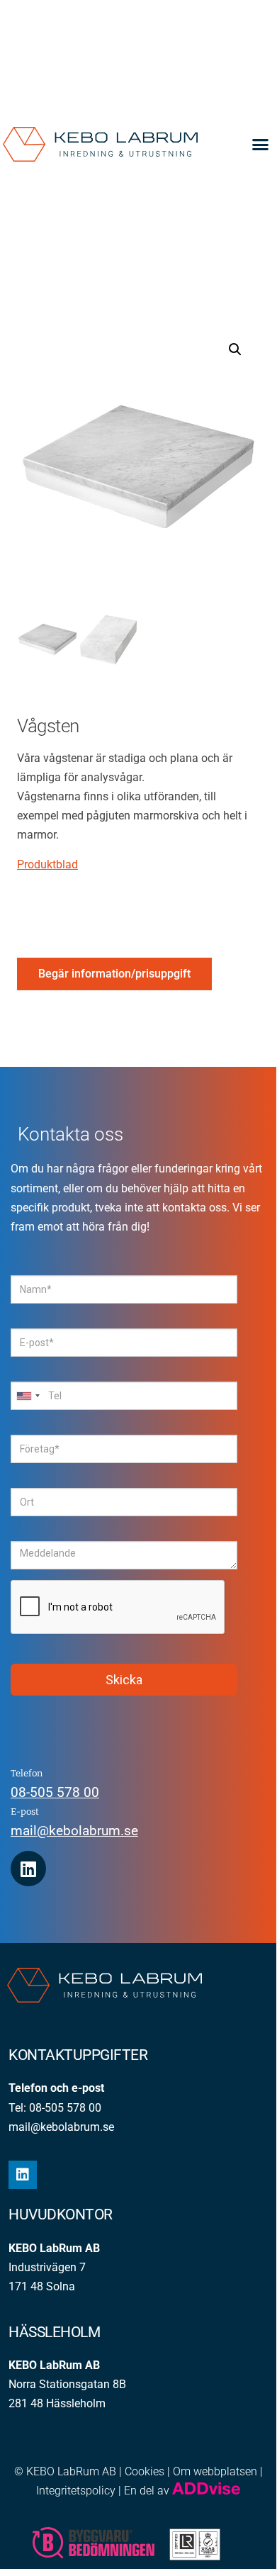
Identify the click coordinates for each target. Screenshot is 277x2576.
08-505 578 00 (55, 1792)
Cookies (145, 2471)
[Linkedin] (28, 1869)
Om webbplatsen (215, 2471)
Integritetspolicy (76, 2491)
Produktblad (47, 864)
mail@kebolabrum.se (74, 1831)
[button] (261, 144)
